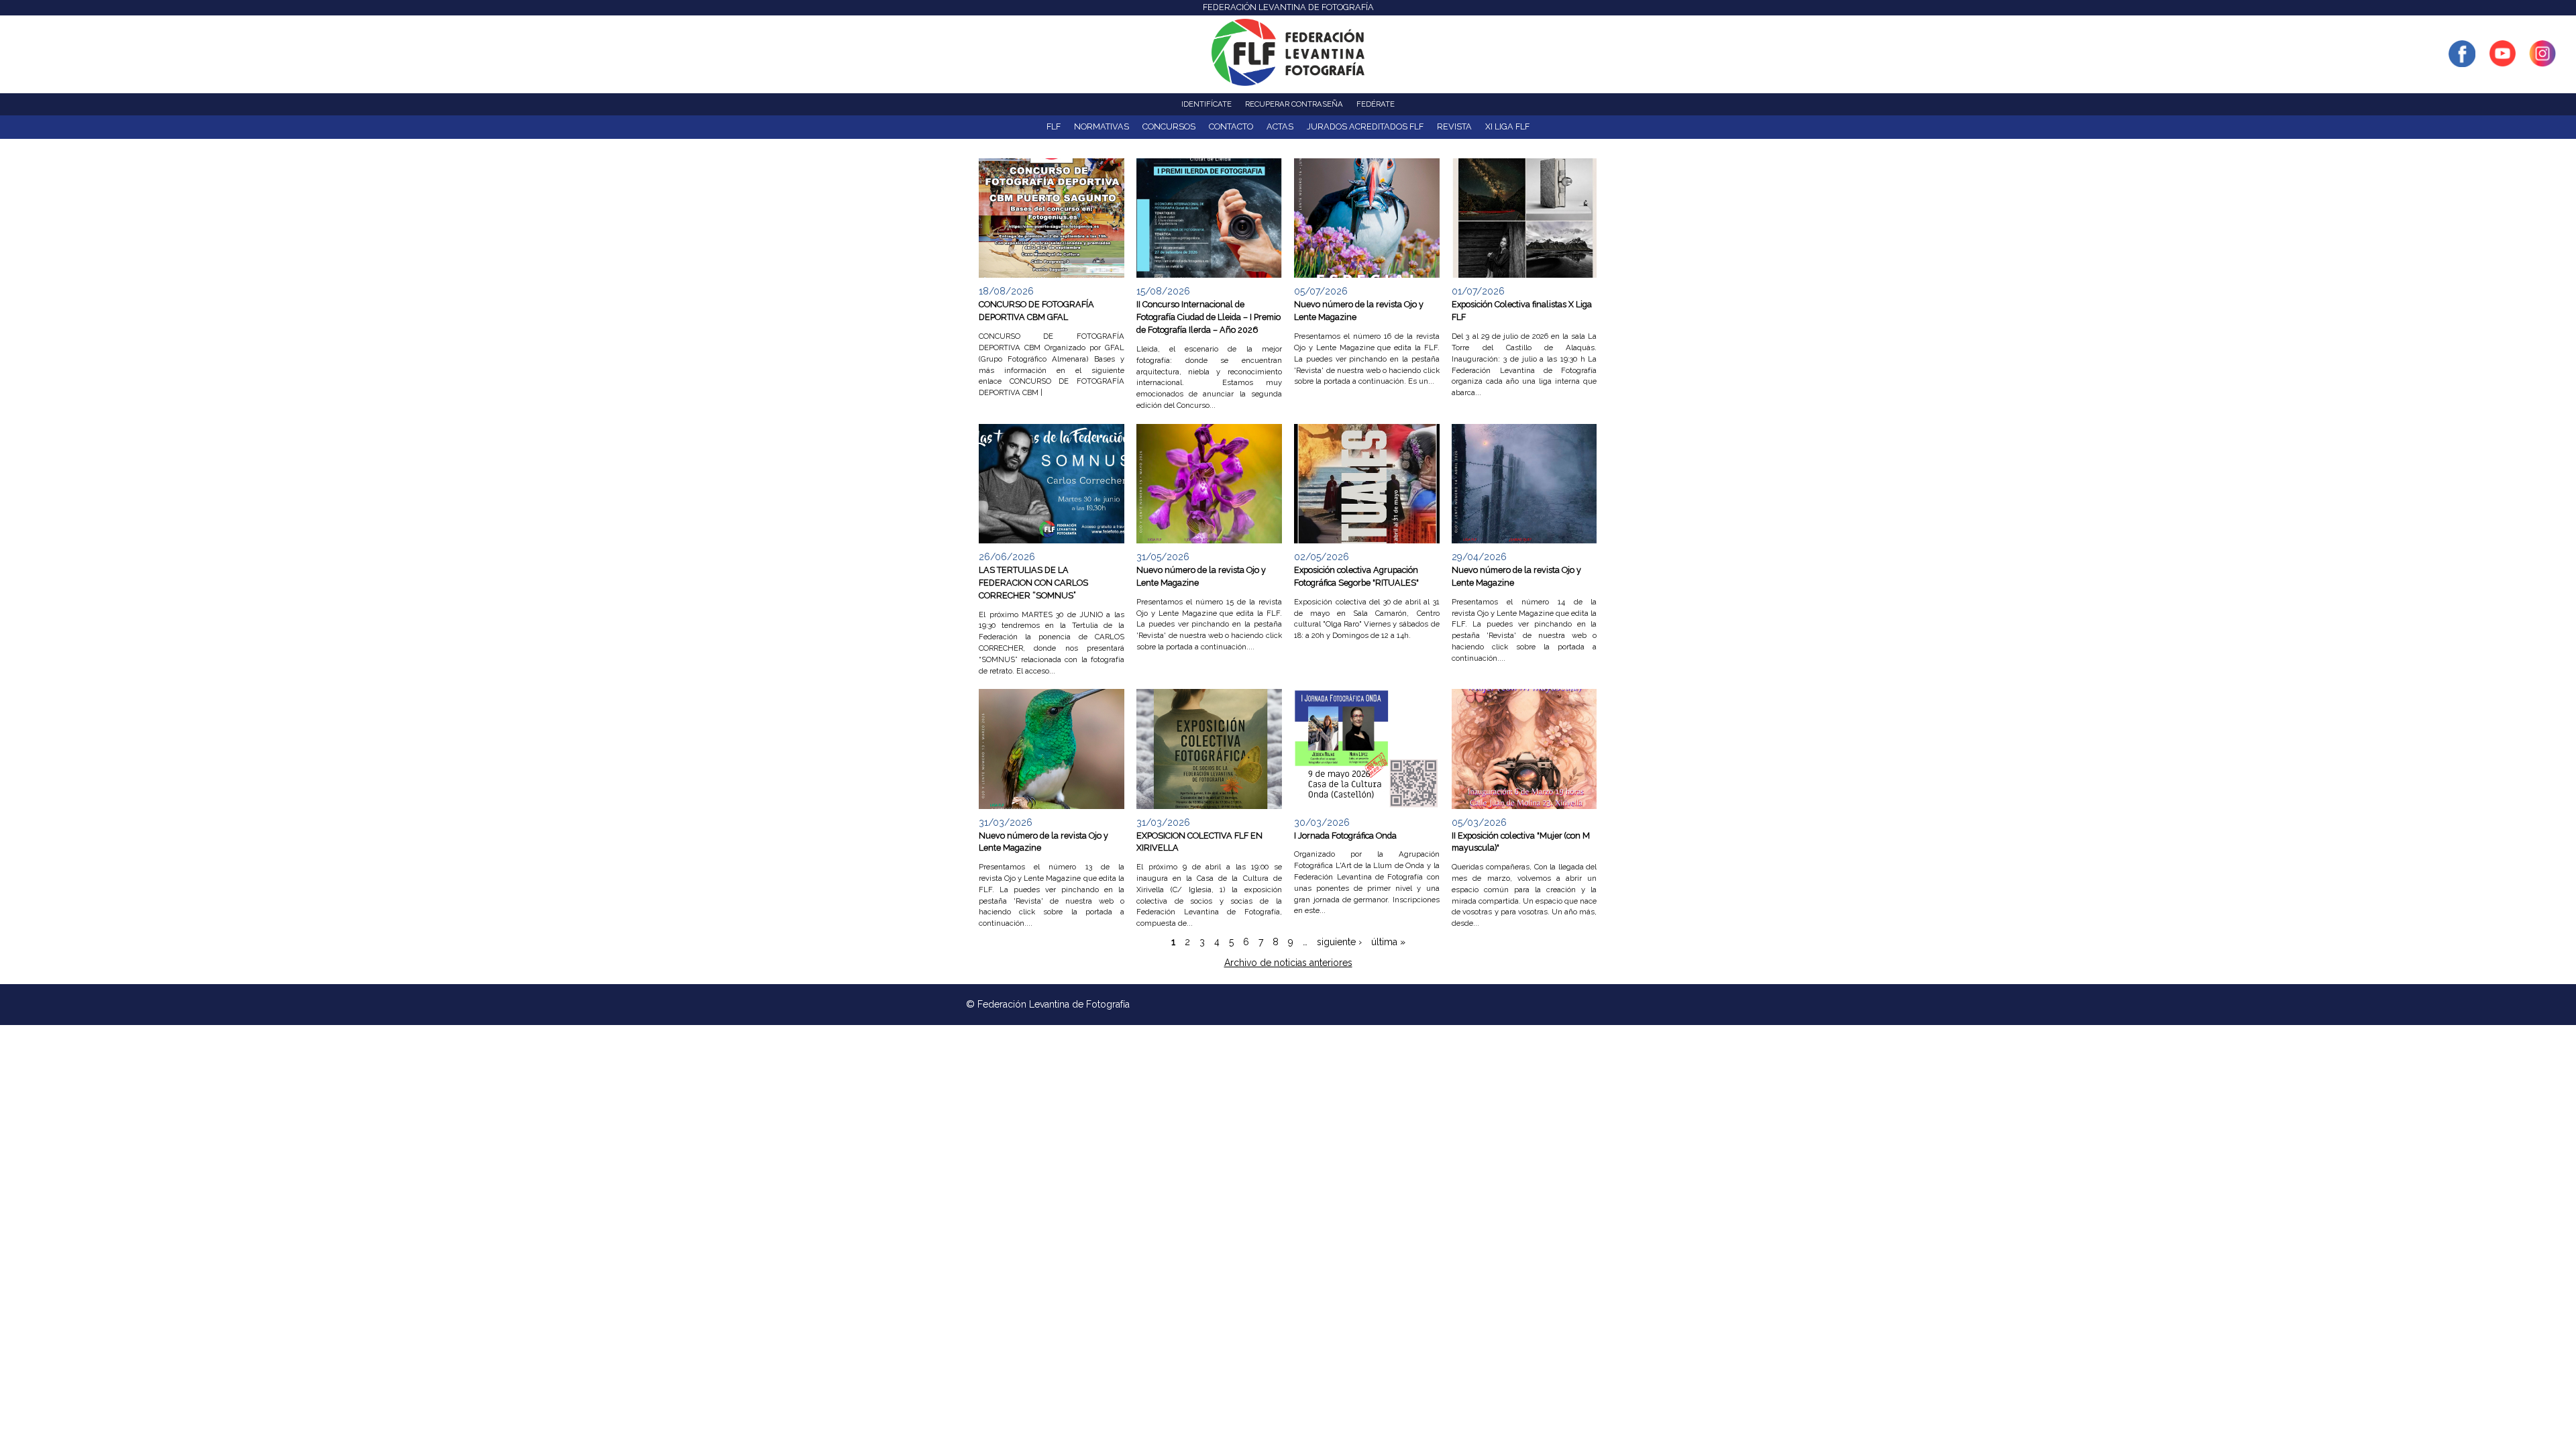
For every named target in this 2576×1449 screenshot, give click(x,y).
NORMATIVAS (1102, 126)
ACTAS (1280, 126)
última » (1388, 942)
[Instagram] (2542, 60)
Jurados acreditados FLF (1365, 126)
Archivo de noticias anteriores (1288, 963)
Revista (1454, 126)
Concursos (1169, 126)
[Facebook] (2462, 60)
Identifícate (1206, 104)
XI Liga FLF (1507, 126)
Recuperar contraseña (1294, 104)
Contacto (1231, 126)
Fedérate (1376, 104)
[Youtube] (2502, 60)
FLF (1054, 126)
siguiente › (1339, 942)
